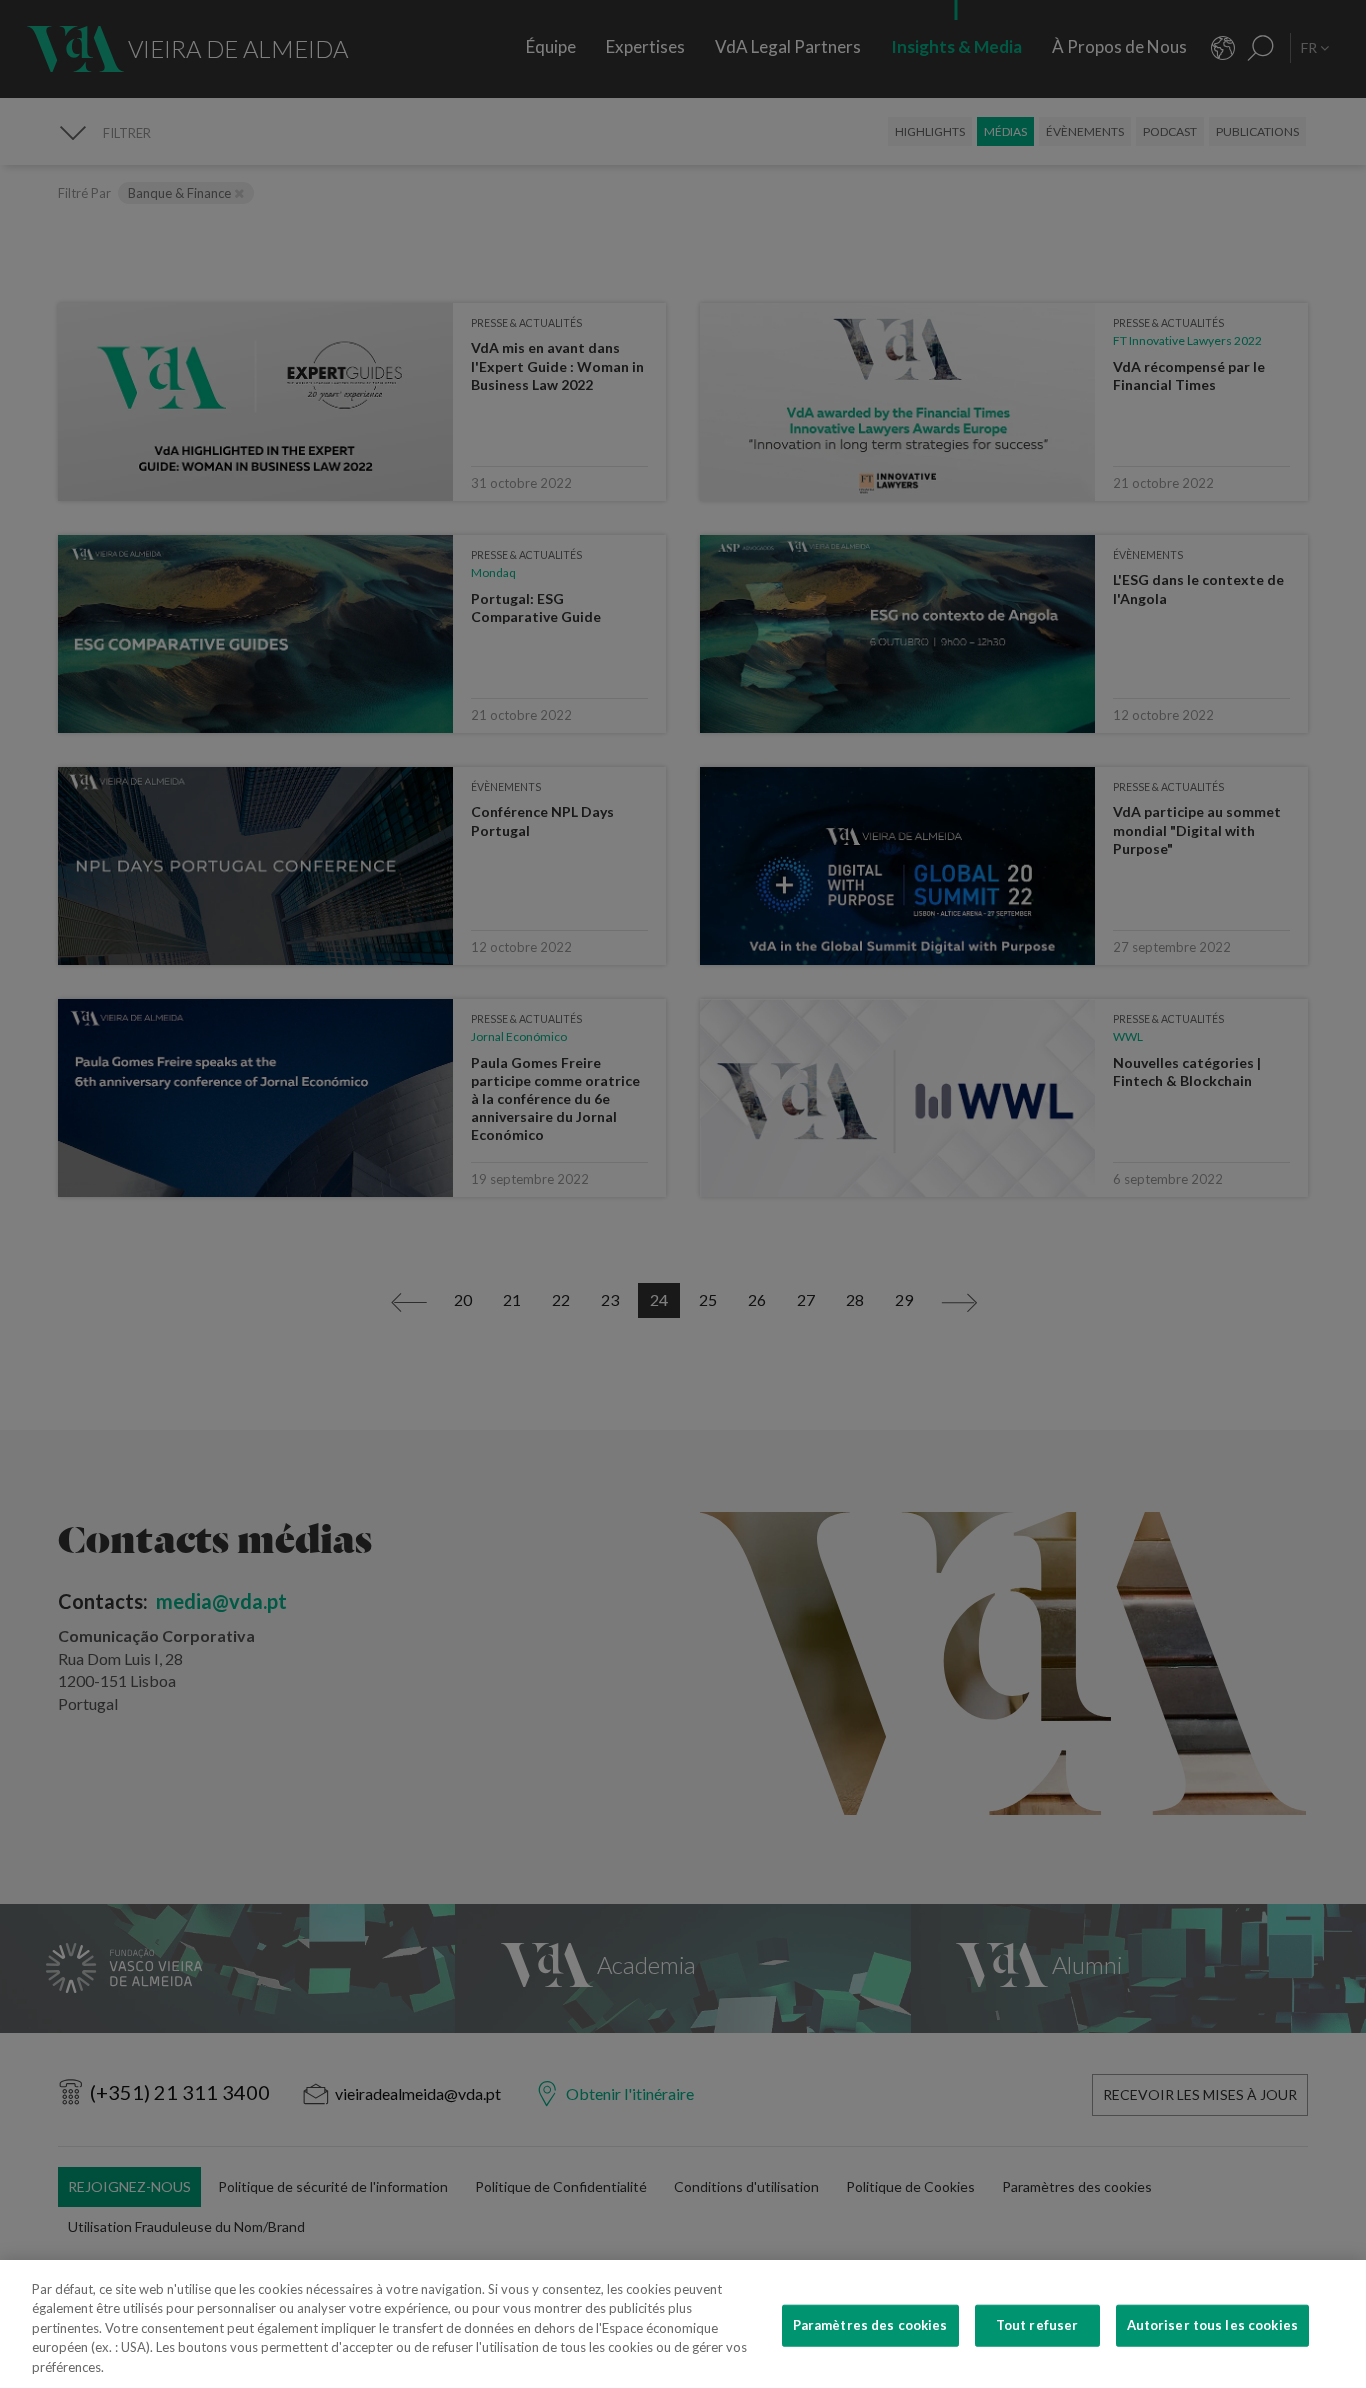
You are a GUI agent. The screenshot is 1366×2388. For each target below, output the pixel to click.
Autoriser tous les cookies (1212, 2325)
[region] (683, 2324)
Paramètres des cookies (870, 2325)
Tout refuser (1037, 2325)
